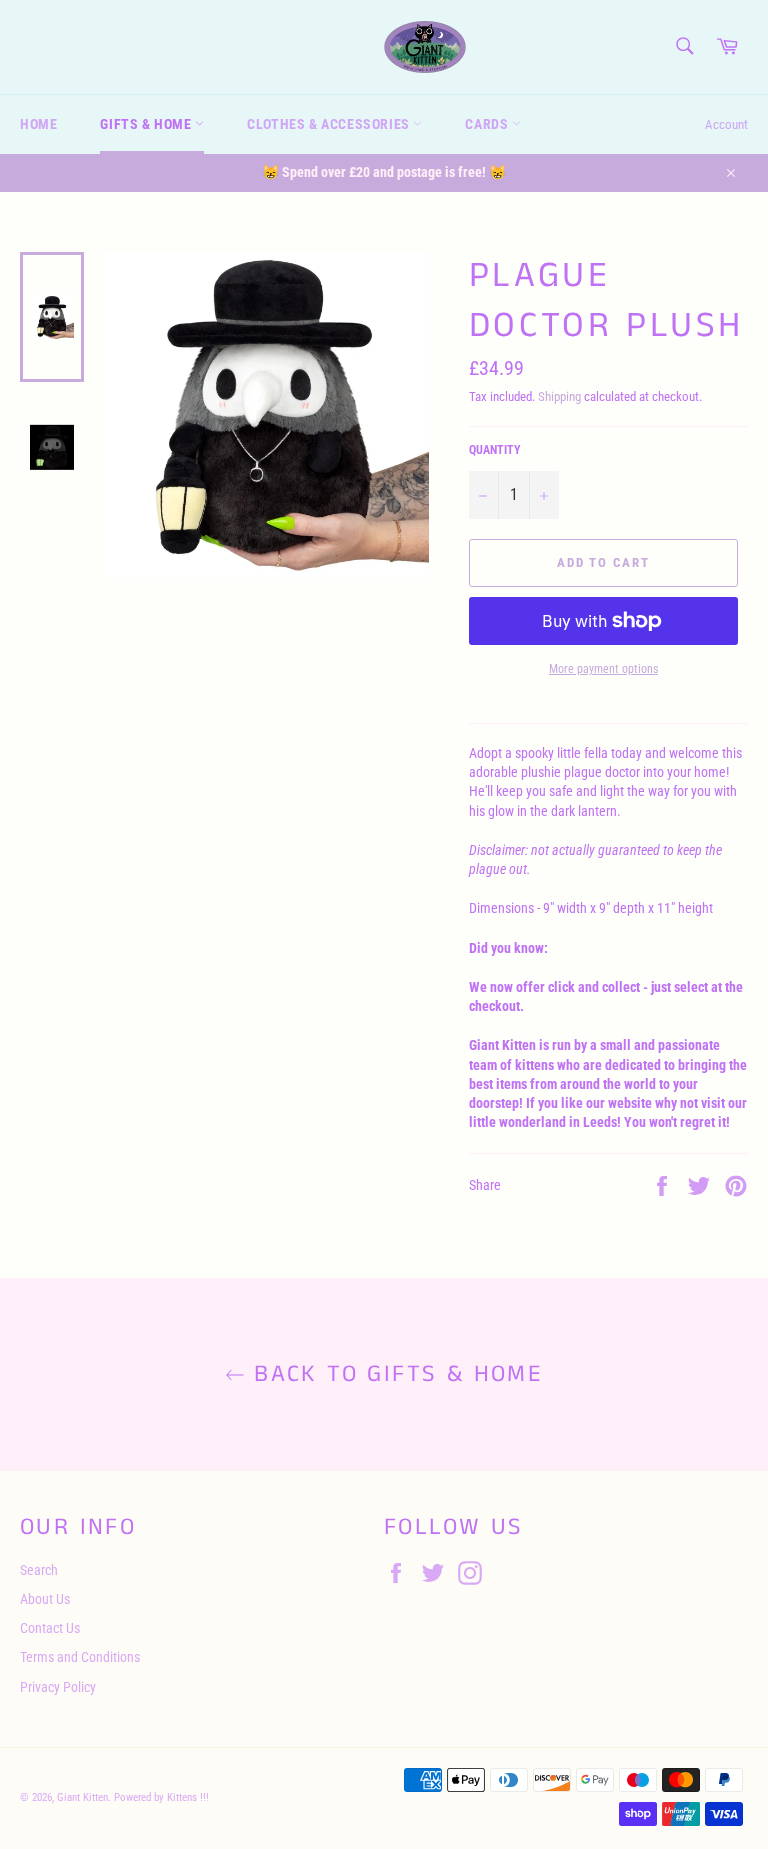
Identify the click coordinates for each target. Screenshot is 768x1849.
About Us (45, 1599)
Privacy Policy (58, 1687)
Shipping (559, 396)
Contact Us (50, 1628)
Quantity (495, 450)
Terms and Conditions (80, 1657)
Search (39, 1570)
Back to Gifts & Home (394, 1374)
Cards (488, 124)
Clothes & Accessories (330, 124)
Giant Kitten (82, 1797)
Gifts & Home (147, 124)
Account (726, 124)
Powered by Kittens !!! (161, 1797)
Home (38, 124)
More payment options (603, 669)
